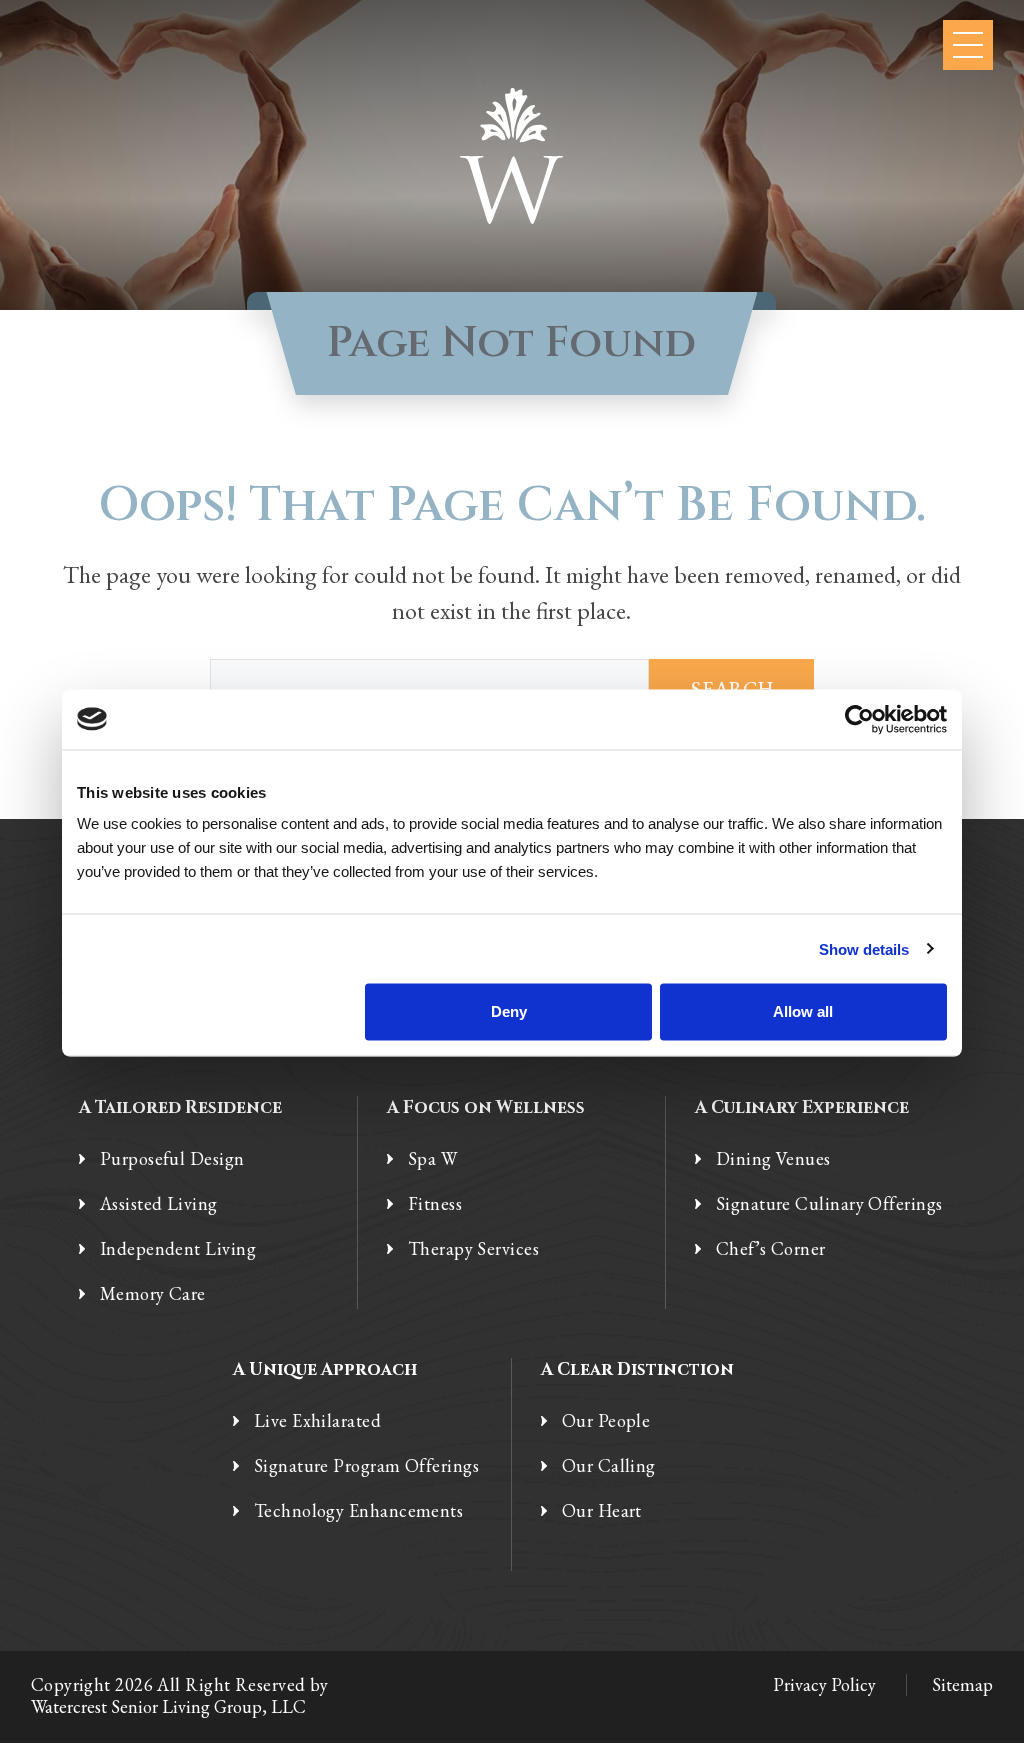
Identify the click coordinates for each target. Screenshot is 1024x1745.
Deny (509, 1011)
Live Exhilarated (317, 1421)
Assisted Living (159, 1204)
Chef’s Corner (771, 1249)
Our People (606, 1421)
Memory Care (153, 1294)
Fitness (435, 1204)
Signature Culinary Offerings (829, 1204)
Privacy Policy (824, 1685)
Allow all (803, 1011)
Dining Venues (773, 1159)
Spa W (432, 1159)
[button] (968, 45)
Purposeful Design (172, 1159)
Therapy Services (473, 1249)
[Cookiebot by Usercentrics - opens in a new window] (859, 719)
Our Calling (609, 1466)
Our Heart (602, 1511)
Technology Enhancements (358, 1511)
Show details (864, 948)
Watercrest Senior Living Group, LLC (168, 1707)
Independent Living (178, 1249)
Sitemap (962, 1685)
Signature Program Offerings (366, 1466)
